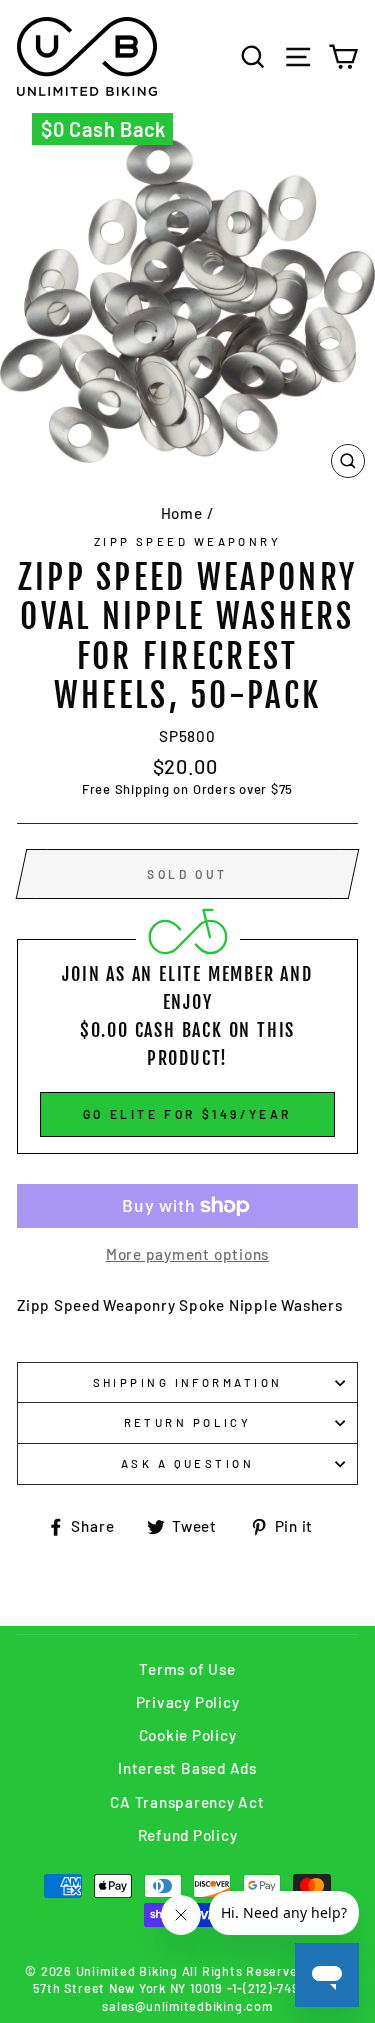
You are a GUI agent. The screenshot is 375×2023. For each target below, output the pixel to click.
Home (182, 513)
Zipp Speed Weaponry (187, 541)
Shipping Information (188, 1382)
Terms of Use (187, 1669)
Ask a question (187, 1463)
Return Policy (188, 1422)
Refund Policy (188, 1835)
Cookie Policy (188, 1735)
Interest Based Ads (187, 1768)
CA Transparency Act (187, 1802)
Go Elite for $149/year (187, 1114)
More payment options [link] (187, 1254)
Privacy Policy (188, 1702)
